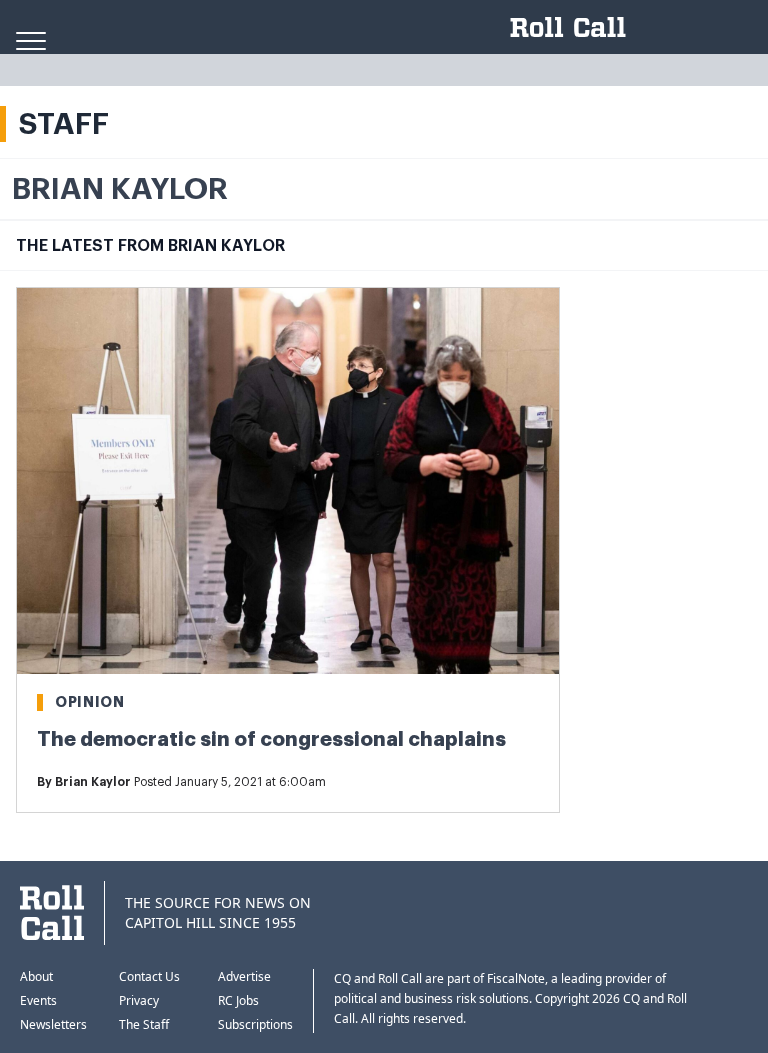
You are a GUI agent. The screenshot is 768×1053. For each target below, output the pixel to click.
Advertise (244, 976)
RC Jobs (238, 1000)
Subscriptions (255, 1024)
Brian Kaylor (93, 782)
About (36, 976)
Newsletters (53, 1024)
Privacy (139, 1000)
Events (38, 1000)
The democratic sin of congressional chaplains (271, 739)
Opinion (90, 702)
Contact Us (149, 976)
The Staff (144, 1024)
